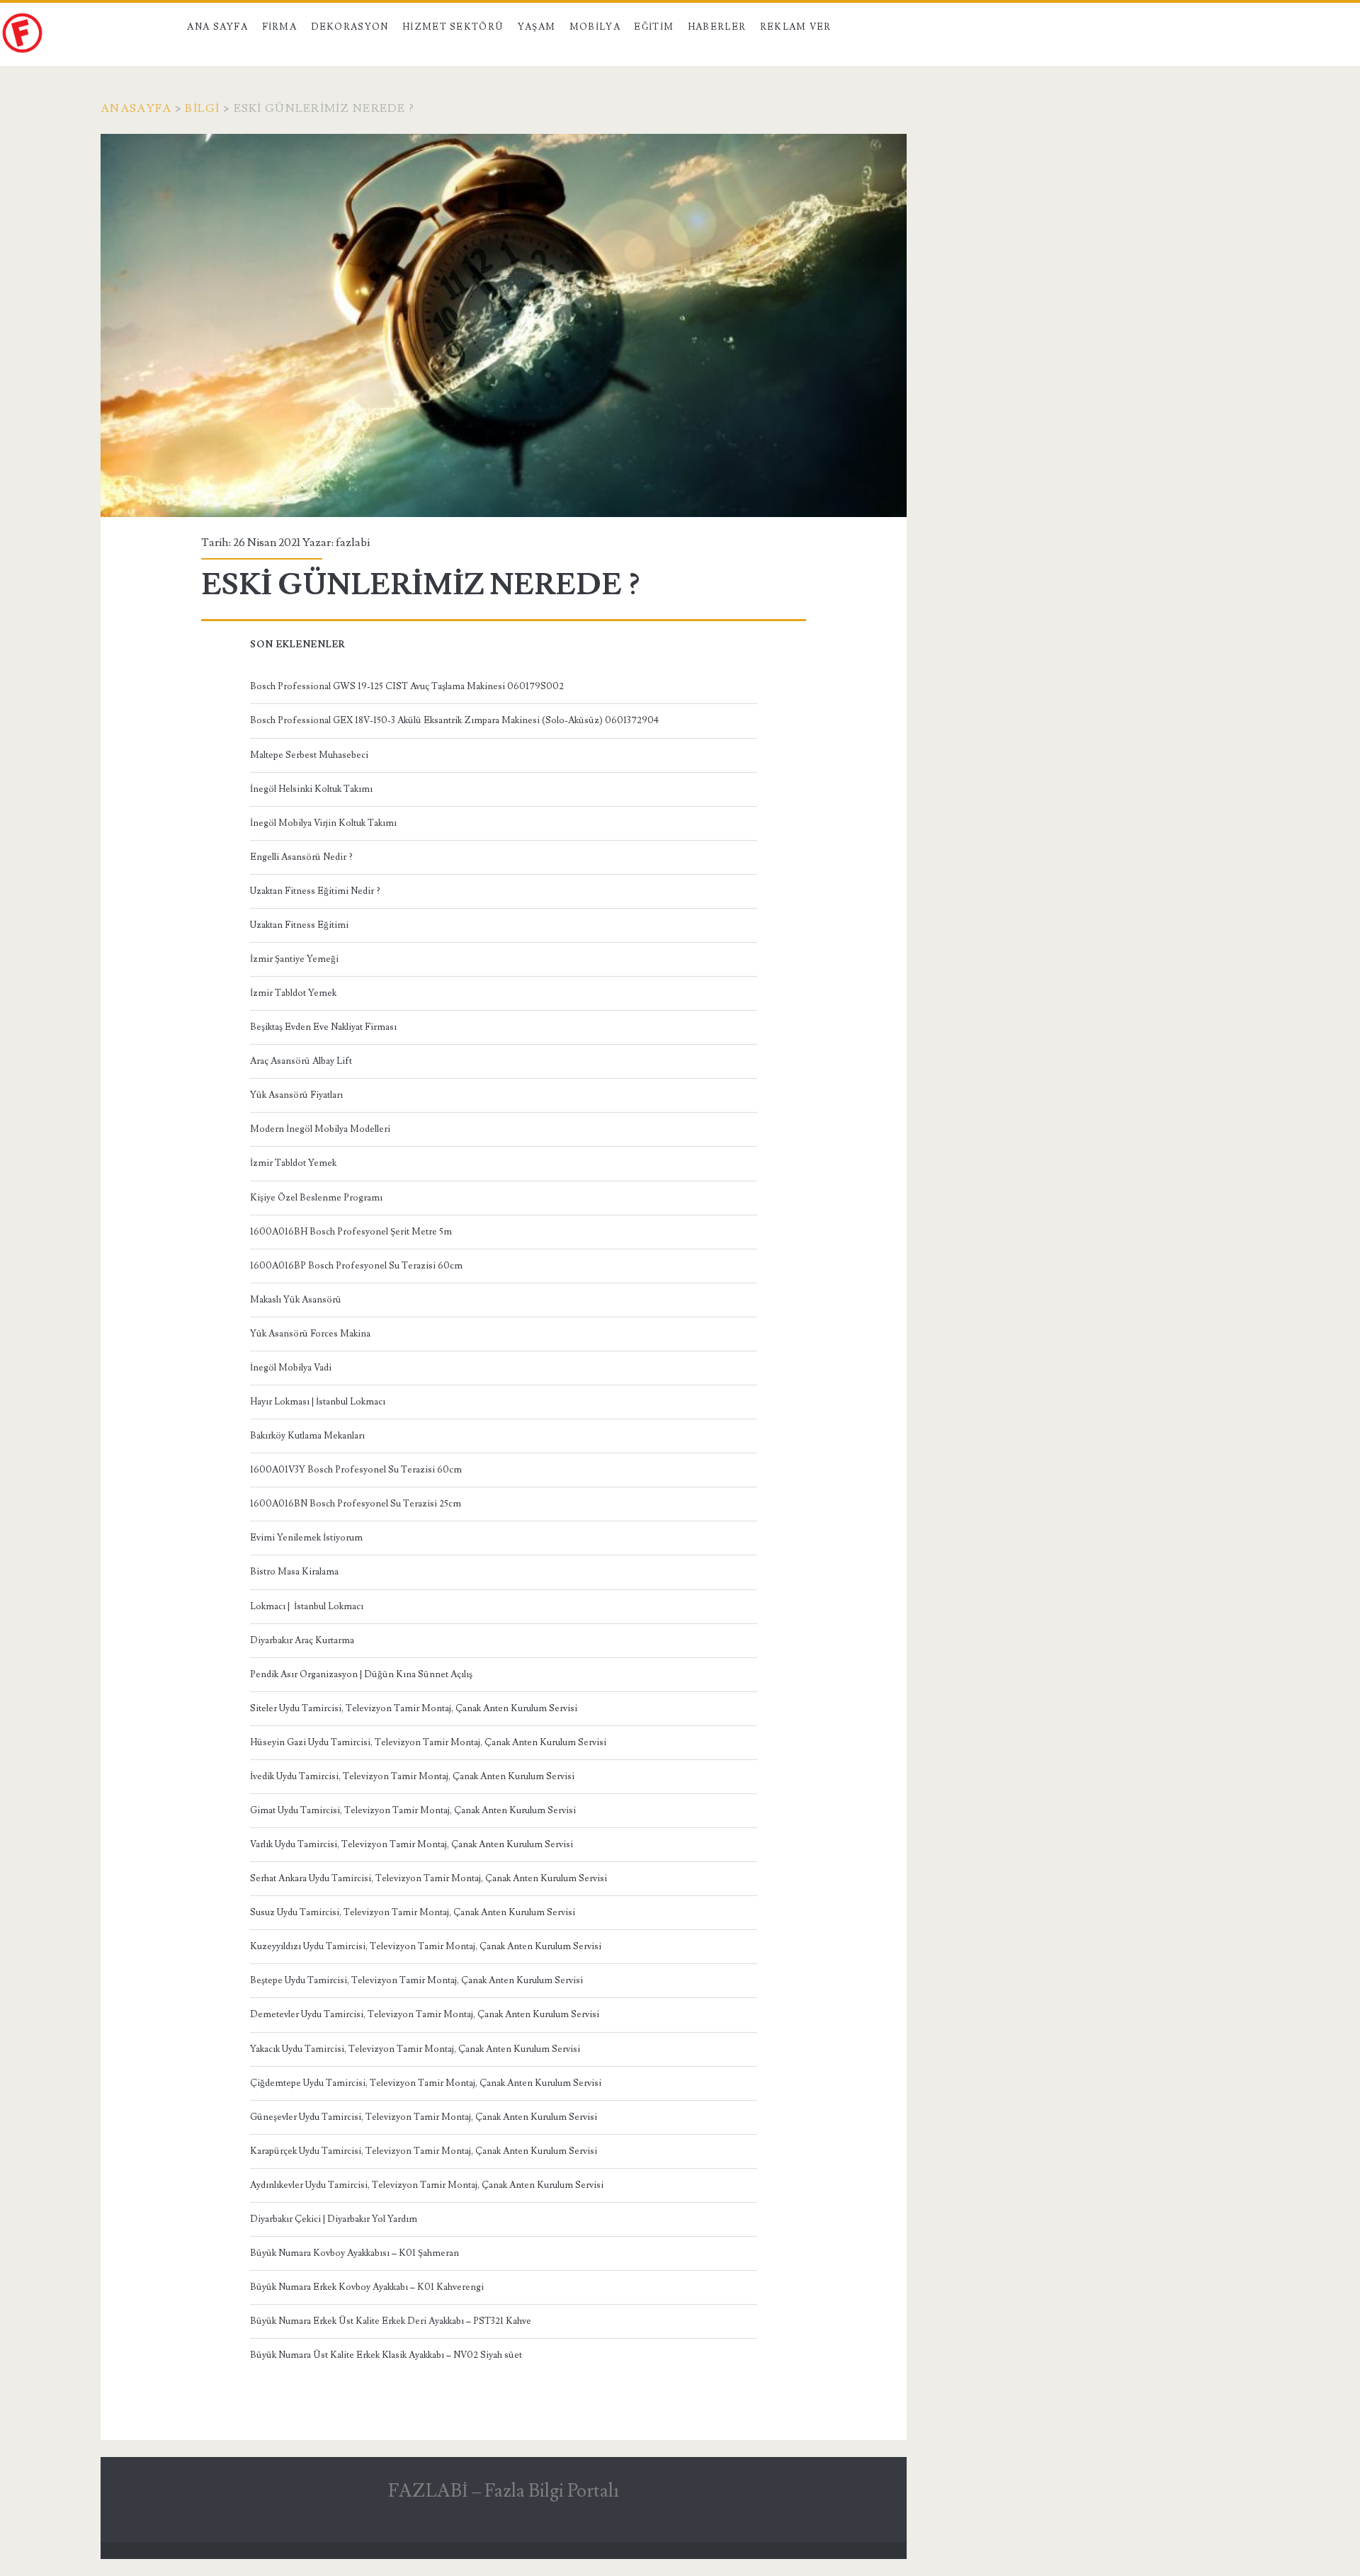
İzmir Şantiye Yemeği (294, 959)
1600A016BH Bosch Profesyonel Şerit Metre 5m (351, 1232)
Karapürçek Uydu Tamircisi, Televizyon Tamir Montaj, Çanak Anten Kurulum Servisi (424, 2151)
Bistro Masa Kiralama (294, 1572)
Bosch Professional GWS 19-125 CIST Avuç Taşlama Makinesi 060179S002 (407, 686)
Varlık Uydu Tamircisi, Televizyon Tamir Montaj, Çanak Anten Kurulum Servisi (412, 1844)
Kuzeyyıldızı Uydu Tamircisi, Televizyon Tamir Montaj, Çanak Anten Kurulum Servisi (426, 1946)
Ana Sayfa (217, 27)
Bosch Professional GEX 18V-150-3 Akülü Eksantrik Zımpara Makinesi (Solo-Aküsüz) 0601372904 (454, 720)
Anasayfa (136, 108)
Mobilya (595, 27)
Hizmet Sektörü (453, 27)
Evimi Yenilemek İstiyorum (306, 1538)
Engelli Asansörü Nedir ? (301, 857)
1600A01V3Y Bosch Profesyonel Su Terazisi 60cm (356, 1470)
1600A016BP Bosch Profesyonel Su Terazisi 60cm (356, 1266)
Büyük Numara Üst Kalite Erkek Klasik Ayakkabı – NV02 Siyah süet (386, 2355)
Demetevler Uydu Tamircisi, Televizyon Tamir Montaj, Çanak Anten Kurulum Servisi (425, 2014)
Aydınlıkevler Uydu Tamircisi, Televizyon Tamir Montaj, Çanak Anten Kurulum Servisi (427, 2185)
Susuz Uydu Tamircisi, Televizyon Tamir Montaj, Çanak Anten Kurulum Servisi (413, 1912)
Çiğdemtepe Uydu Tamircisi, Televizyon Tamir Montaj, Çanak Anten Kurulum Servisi (426, 2083)
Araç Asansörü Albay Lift (301, 1061)
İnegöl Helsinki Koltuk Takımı (311, 789)
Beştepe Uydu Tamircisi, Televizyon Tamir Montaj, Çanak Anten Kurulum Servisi (416, 1980)
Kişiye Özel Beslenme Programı (316, 1198)
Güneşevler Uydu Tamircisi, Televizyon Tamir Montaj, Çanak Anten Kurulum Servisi (424, 2117)
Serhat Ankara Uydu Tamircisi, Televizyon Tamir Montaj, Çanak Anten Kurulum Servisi (429, 1878)
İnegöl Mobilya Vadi (291, 1368)
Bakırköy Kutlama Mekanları (307, 1436)
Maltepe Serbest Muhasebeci (309, 755)
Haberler (717, 27)
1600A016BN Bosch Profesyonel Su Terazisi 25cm (356, 1504)
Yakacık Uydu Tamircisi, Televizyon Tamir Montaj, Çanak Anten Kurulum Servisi (415, 2049)
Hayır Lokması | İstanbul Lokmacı (318, 1402)
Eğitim (654, 27)
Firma (280, 27)
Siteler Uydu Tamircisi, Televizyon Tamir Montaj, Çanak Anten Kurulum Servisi (414, 1708)
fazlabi (353, 543)
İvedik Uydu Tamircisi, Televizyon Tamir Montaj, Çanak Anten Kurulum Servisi (412, 1776)
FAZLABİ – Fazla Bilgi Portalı (504, 2491)
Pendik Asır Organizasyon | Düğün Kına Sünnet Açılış (361, 1674)
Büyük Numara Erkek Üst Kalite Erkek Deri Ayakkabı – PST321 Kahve (391, 2321)
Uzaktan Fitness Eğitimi (299, 925)
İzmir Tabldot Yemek (293, 993)
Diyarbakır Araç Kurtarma (302, 1640)
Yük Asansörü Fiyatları (296, 1095)
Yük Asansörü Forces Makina (310, 1334)
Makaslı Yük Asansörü (296, 1300)
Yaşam (537, 27)
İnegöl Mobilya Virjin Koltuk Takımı (323, 823)
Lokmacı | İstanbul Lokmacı (307, 1606)
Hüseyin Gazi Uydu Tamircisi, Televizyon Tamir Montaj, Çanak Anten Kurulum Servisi (428, 1742)
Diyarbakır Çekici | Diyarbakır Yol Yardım (334, 2219)
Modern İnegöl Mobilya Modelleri (320, 1129)
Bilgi (202, 108)
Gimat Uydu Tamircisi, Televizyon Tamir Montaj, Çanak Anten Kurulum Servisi (413, 1810)
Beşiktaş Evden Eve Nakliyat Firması (323, 1027)
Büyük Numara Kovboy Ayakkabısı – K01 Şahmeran (355, 2253)
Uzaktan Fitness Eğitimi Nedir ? (315, 891)
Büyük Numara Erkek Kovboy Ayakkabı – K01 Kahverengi (367, 2287)
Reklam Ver (796, 27)
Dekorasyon (350, 27)
